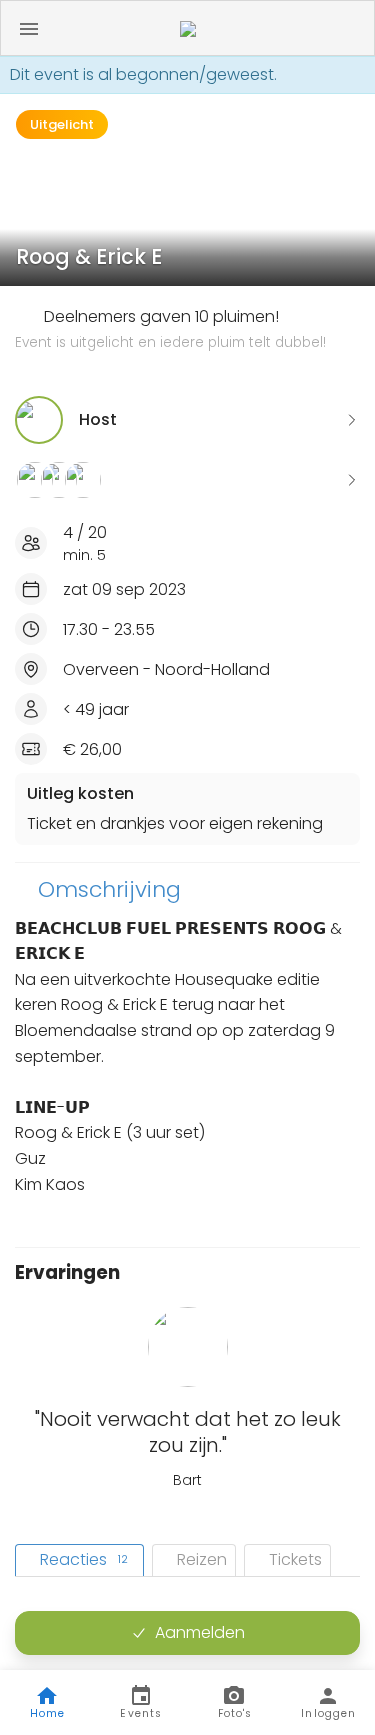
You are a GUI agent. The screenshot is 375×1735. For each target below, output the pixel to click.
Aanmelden (200, 1632)
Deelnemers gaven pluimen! (170, 329)
